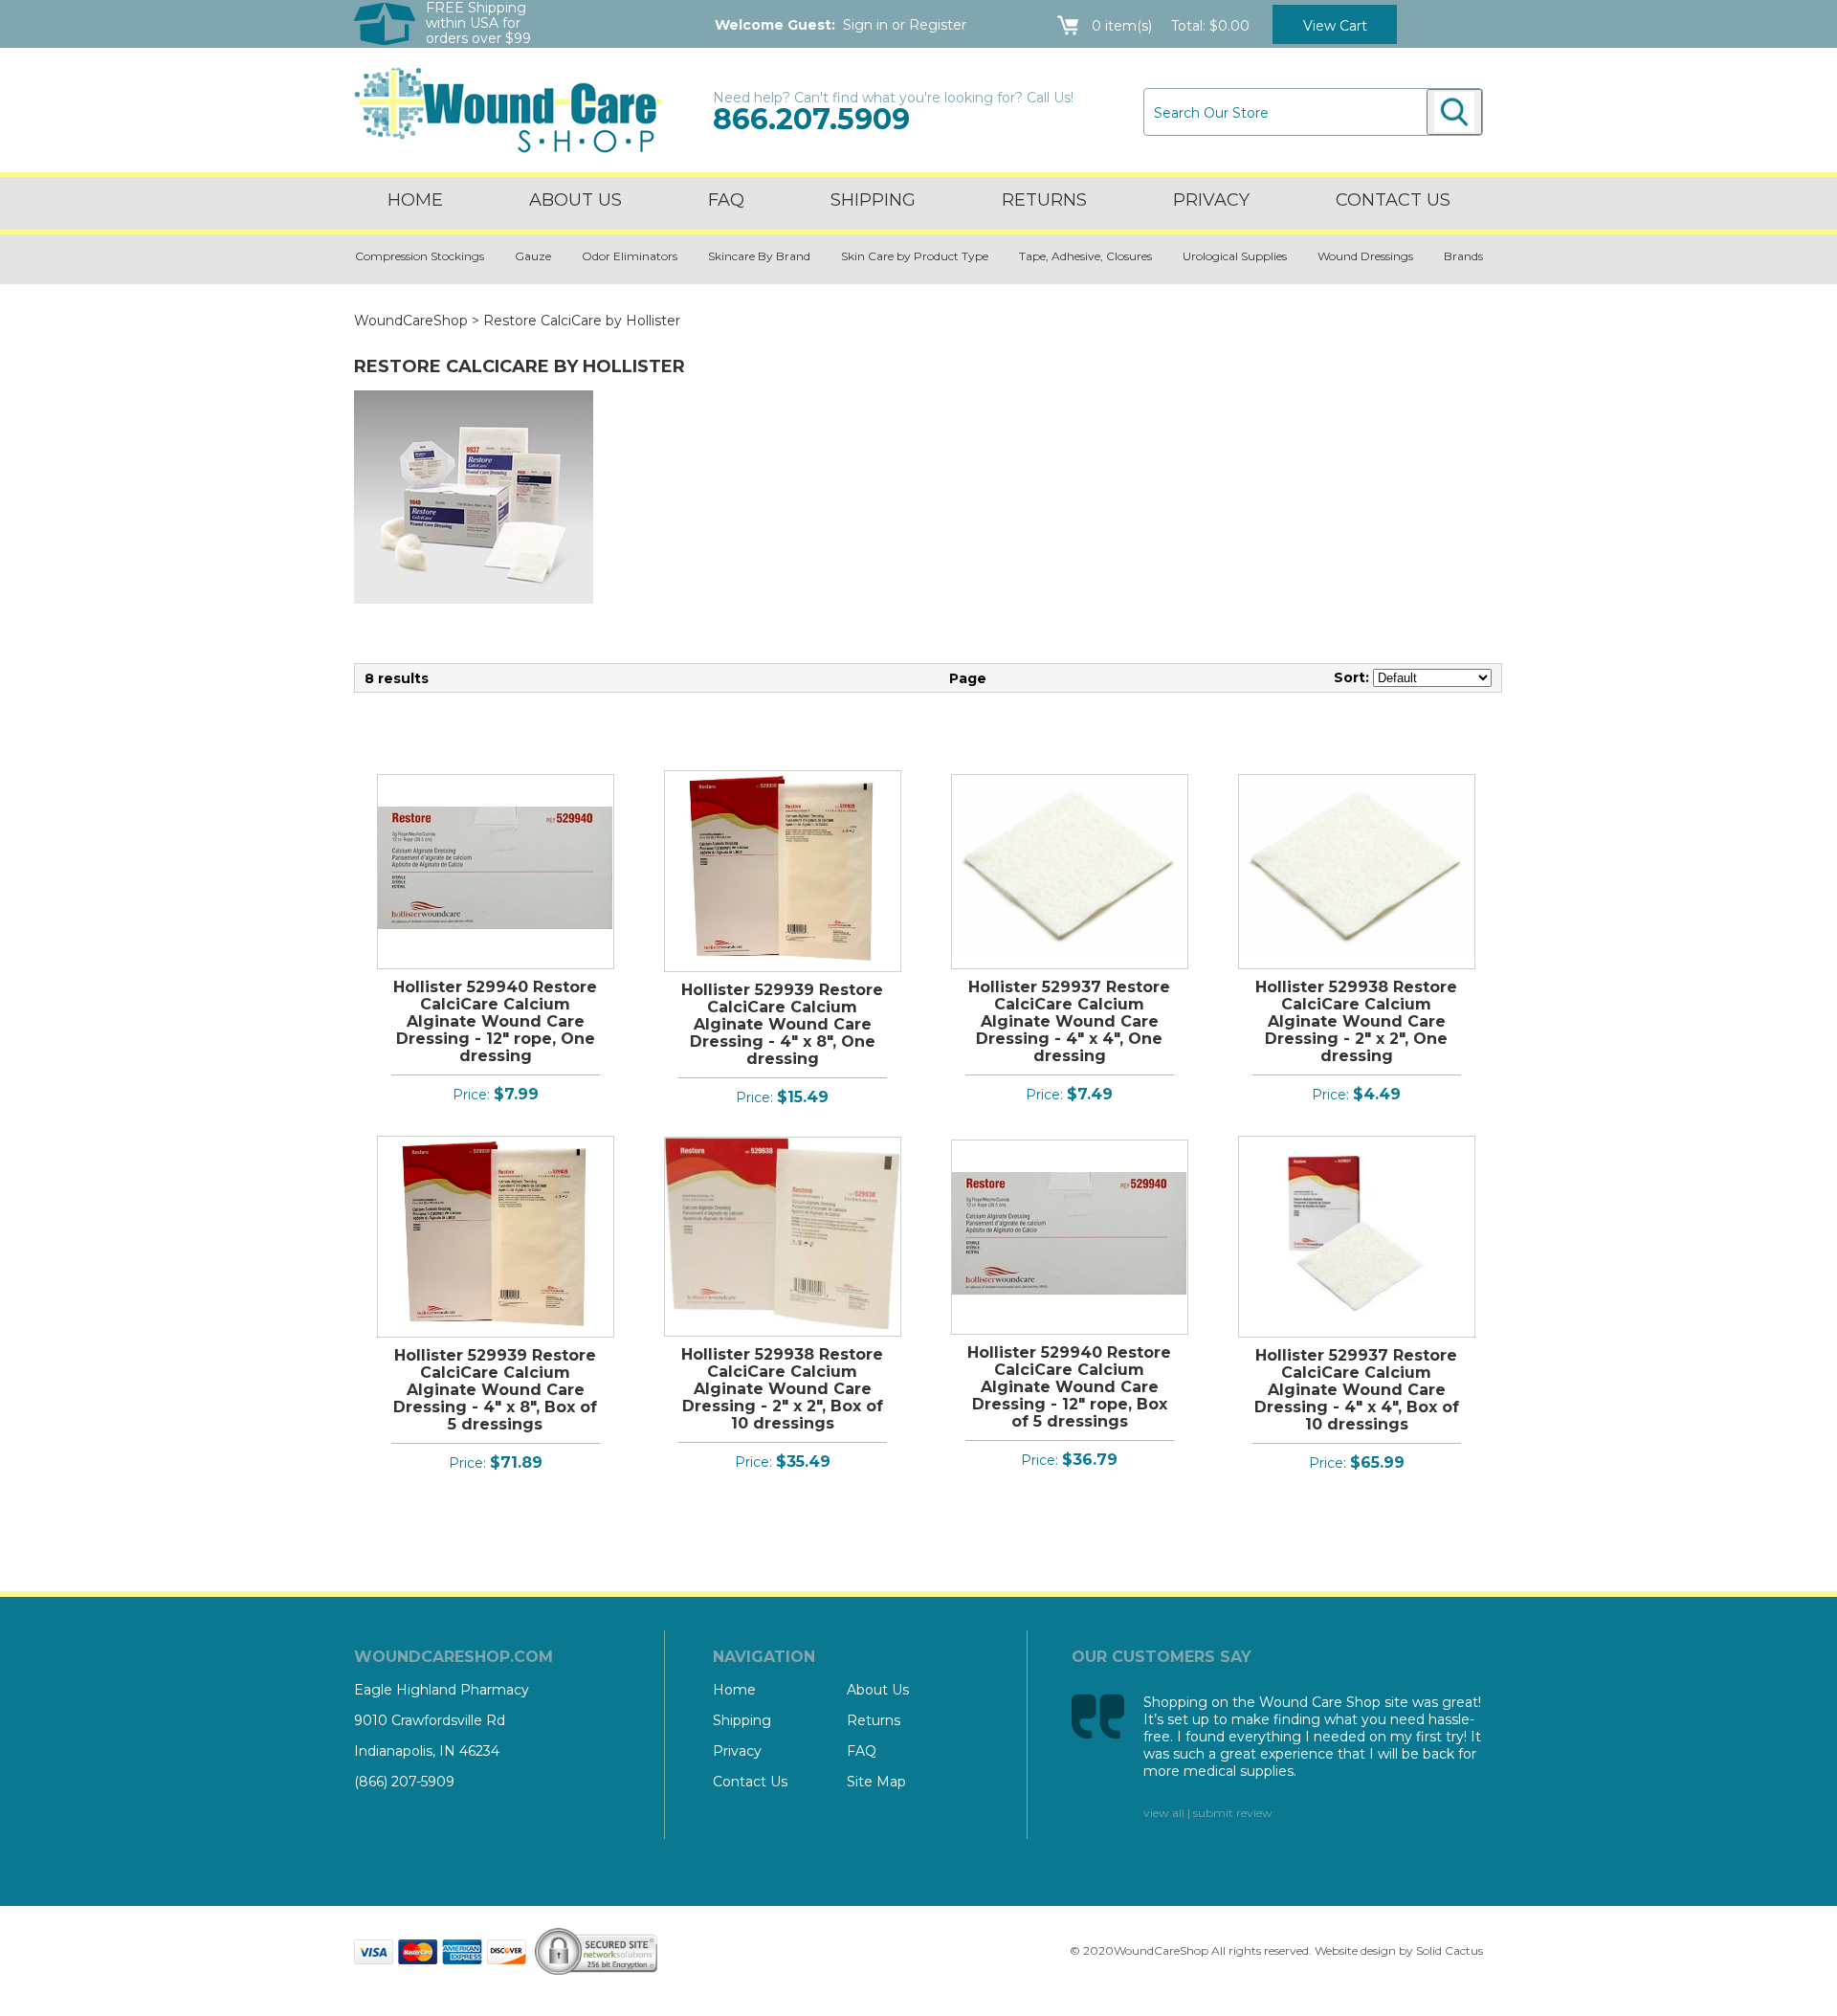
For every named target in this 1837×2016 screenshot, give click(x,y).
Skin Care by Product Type (915, 256)
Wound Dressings (1365, 256)
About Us (575, 200)
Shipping (873, 200)
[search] (1454, 112)
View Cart (1335, 26)
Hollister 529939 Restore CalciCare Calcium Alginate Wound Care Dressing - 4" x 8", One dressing (782, 1024)
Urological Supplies (1235, 256)
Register (938, 25)
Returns (1044, 200)
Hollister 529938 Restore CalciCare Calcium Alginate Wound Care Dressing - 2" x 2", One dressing (1356, 1021)
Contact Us (750, 1782)
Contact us (1393, 200)
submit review (1233, 1813)
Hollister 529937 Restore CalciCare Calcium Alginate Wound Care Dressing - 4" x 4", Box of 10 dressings (1357, 1390)
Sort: (1351, 677)
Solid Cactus (1450, 1950)
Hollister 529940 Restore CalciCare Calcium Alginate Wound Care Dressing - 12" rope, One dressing (495, 1021)
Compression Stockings (420, 256)
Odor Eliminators (630, 256)
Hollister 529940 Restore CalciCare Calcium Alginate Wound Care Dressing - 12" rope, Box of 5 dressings (1069, 1387)
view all (1164, 1813)
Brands (1463, 256)
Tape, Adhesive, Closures (1085, 256)
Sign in (865, 25)
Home (415, 200)
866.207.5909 (811, 119)
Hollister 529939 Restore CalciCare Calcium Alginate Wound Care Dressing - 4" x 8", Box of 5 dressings (495, 1390)
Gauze (533, 256)
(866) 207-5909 (404, 1782)
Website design (1355, 1950)
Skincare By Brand (759, 256)
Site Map (876, 1782)
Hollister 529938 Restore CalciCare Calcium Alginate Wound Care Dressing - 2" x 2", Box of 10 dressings (782, 1389)
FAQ (726, 200)
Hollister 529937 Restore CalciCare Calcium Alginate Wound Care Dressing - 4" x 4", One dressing (1069, 1021)
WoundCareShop (411, 321)
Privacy (1211, 200)
